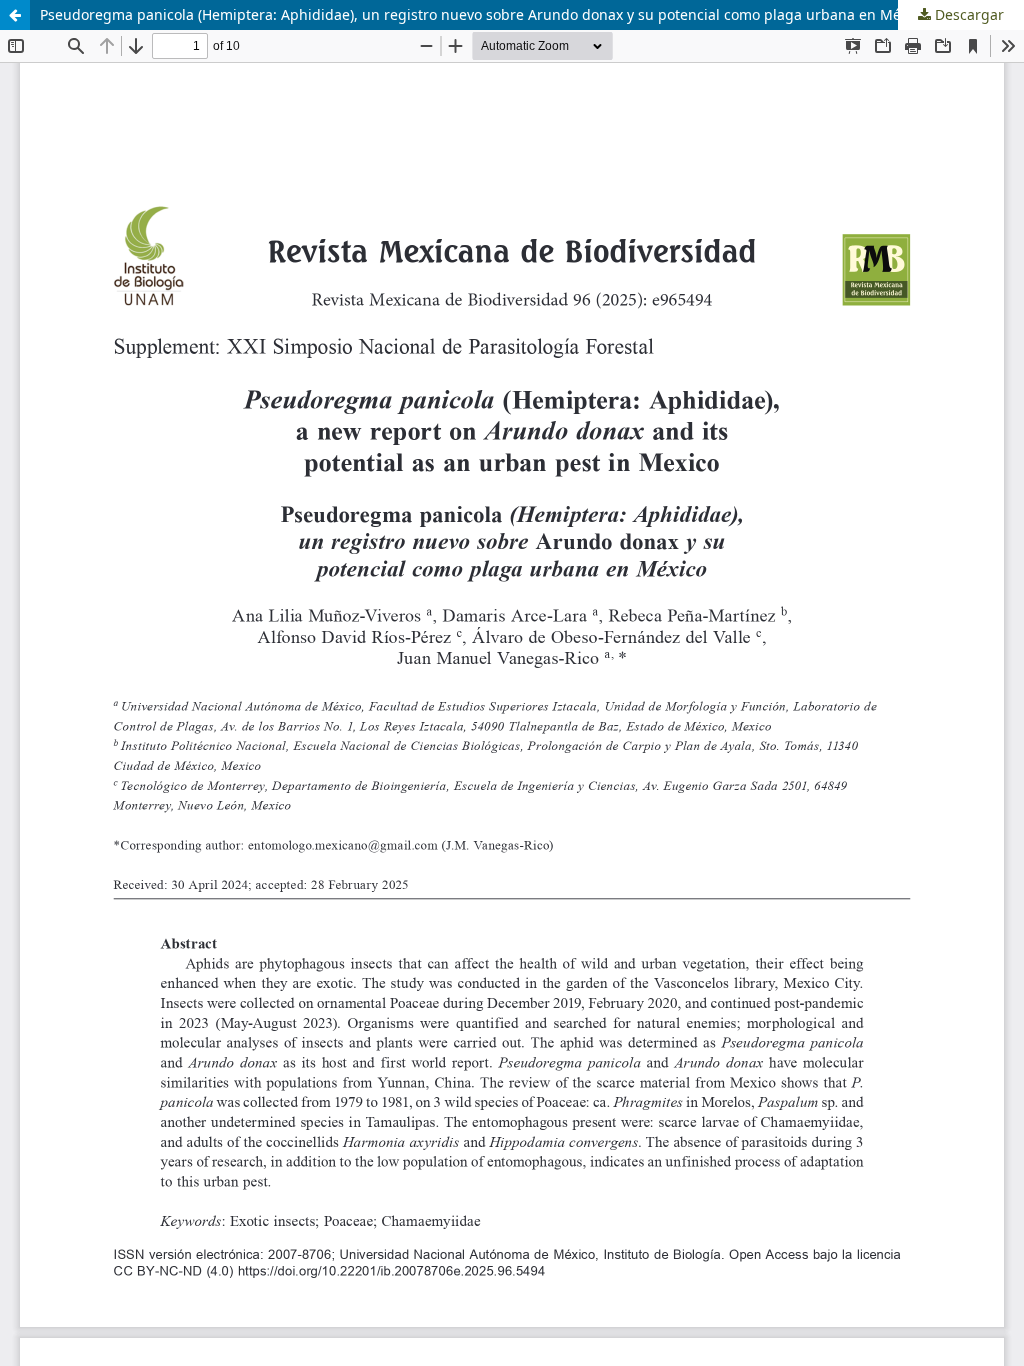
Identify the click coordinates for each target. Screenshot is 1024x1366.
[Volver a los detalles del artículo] (15, 15)
